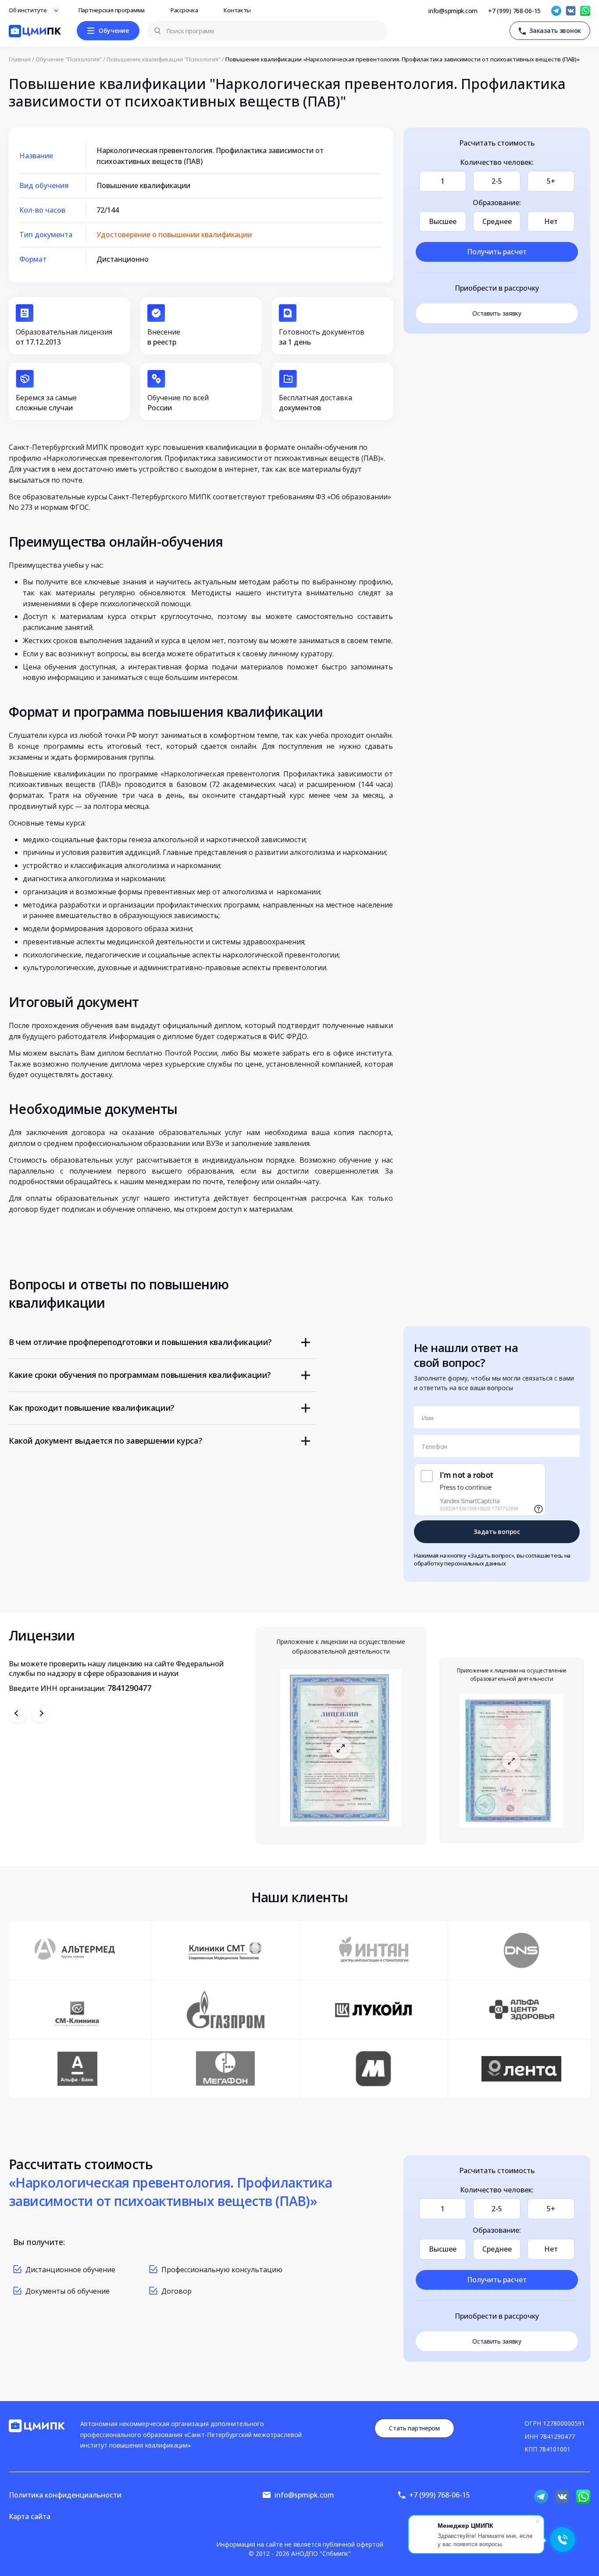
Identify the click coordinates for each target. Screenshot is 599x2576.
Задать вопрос (497, 1532)
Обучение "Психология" (69, 59)
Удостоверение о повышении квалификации (174, 235)
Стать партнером (414, 2428)
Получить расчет (497, 252)
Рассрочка (185, 10)
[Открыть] (341, 1748)
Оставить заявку (497, 313)
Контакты (238, 10)
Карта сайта (30, 2516)
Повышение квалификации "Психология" (164, 59)
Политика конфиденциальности (65, 2495)
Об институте (29, 10)
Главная (20, 59)
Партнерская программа (112, 10)
